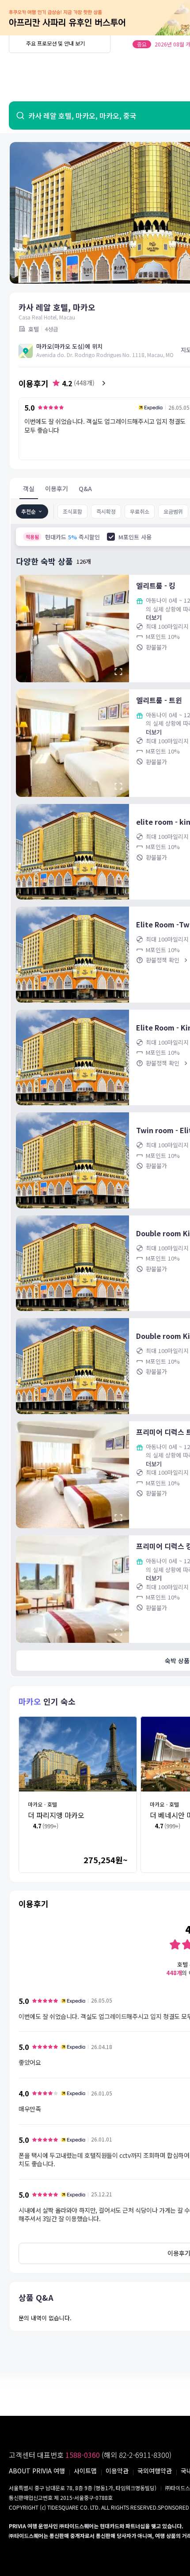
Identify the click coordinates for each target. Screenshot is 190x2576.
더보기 (154, 617)
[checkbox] (111, 537)
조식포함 (72, 511)
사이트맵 (85, 2471)
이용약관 (117, 2471)
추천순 (28, 511)
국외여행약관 (155, 2471)
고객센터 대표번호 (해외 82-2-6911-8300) (90, 2455)
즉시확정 (106, 511)
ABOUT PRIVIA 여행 (37, 2471)
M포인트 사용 (135, 537)
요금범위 (173, 511)
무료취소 (140, 511)
